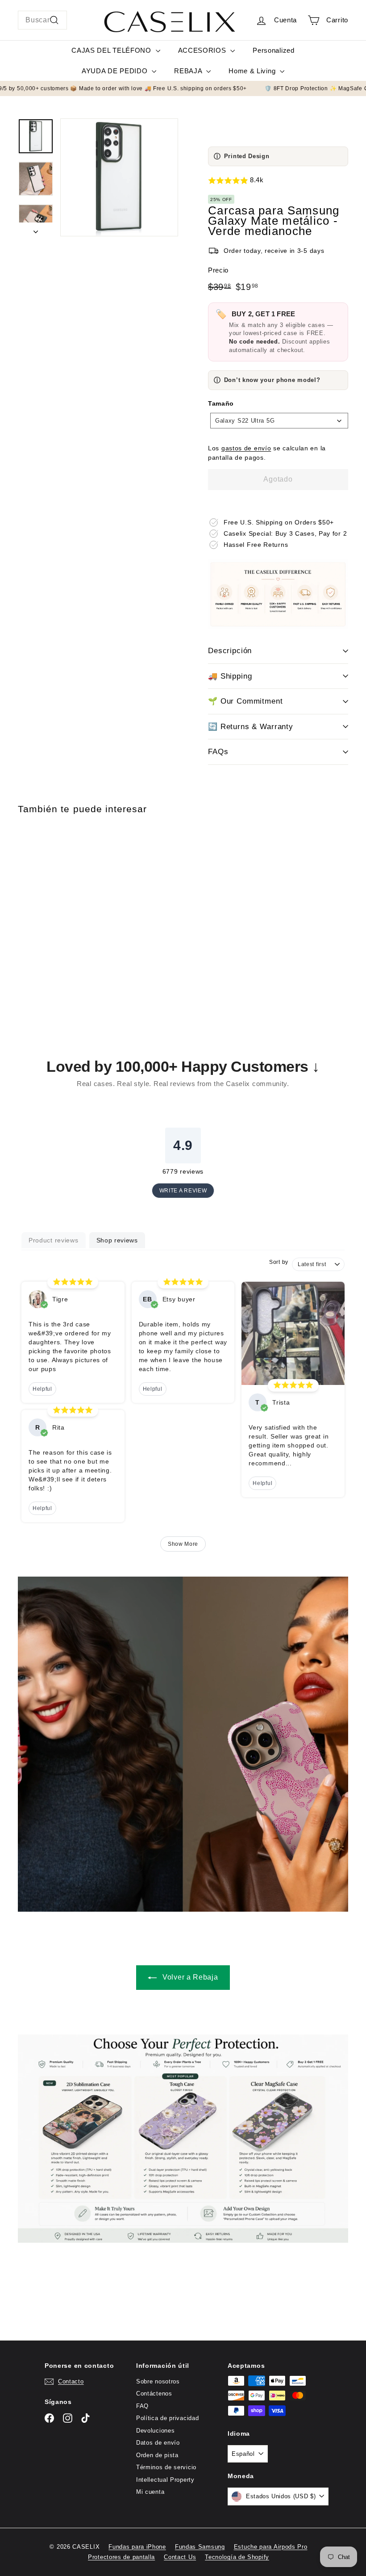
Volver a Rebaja (189, 1977)
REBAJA (189, 71)
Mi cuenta (150, 2492)
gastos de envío (246, 448)
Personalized (273, 50)
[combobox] (42, 20)
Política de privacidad (167, 2418)
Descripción (230, 651)
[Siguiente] (36, 229)
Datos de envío (158, 2443)
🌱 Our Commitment (245, 701)
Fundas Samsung (200, 2547)
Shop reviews (117, 1240)
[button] (278, 181)
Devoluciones (155, 2431)
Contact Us (180, 2557)
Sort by (279, 1262)
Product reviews (54, 1240)
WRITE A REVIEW (183, 1191)
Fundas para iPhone (137, 2547)
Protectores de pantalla (121, 2557)
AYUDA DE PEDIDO (116, 71)
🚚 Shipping (230, 676)
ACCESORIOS (203, 50)
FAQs (218, 752)
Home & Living (253, 71)
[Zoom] (119, 177)
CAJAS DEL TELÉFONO (112, 50)
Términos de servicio (166, 2467)
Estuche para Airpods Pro (271, 2547)
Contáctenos (154, 2393)
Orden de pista (157, 2455)
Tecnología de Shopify (237, 2557)
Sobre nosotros (158, 2381)
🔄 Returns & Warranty (251, 727)
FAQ (142, 2406)
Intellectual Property (165, 2480)
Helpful (42, 1389)
